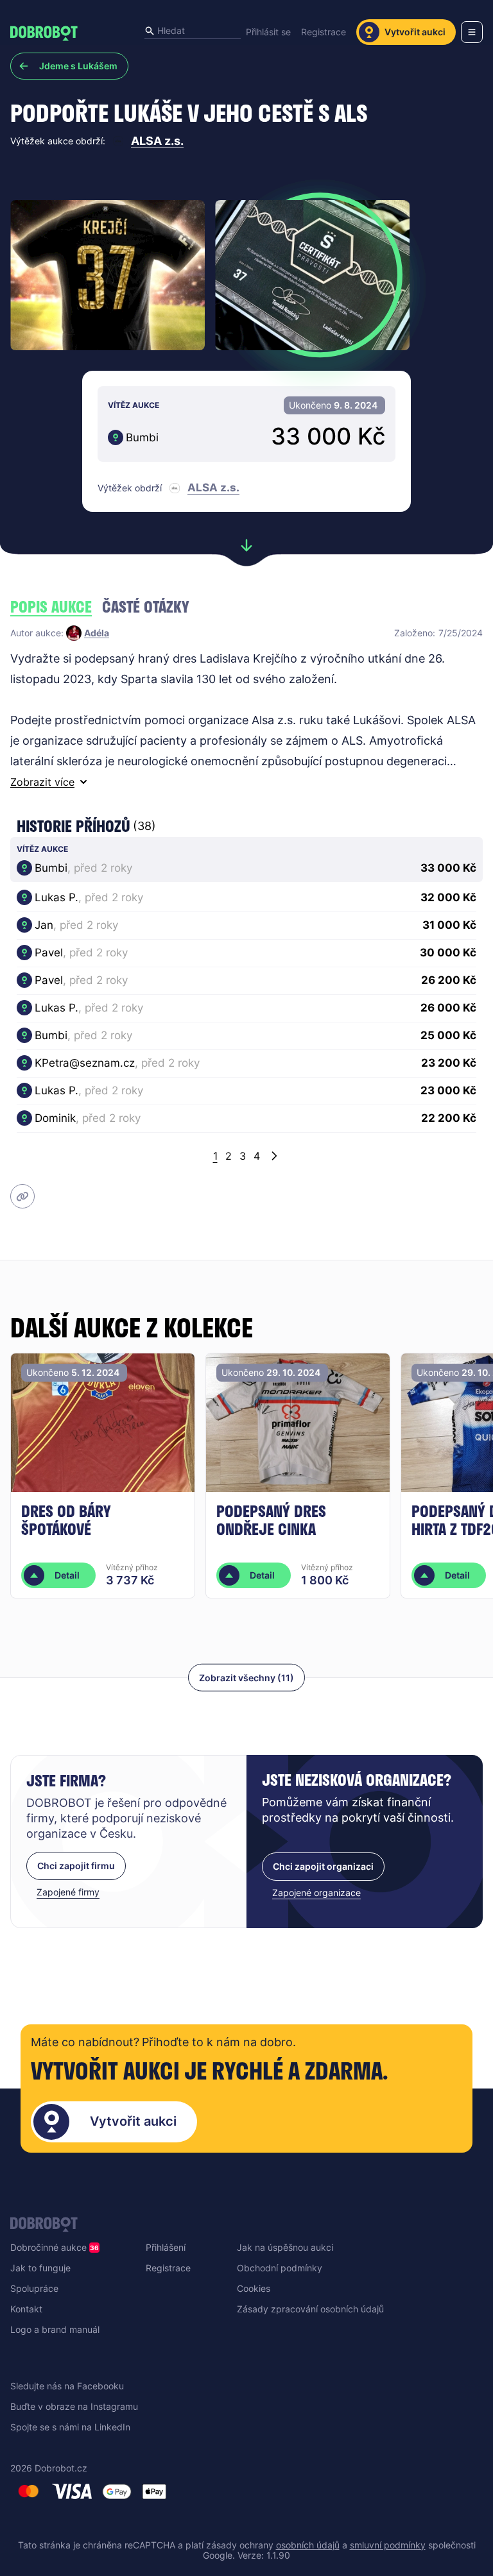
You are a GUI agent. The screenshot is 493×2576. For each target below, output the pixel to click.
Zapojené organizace (316, 1893)
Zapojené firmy (68, 1892)
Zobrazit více (42, 782)
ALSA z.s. (157, 141)
